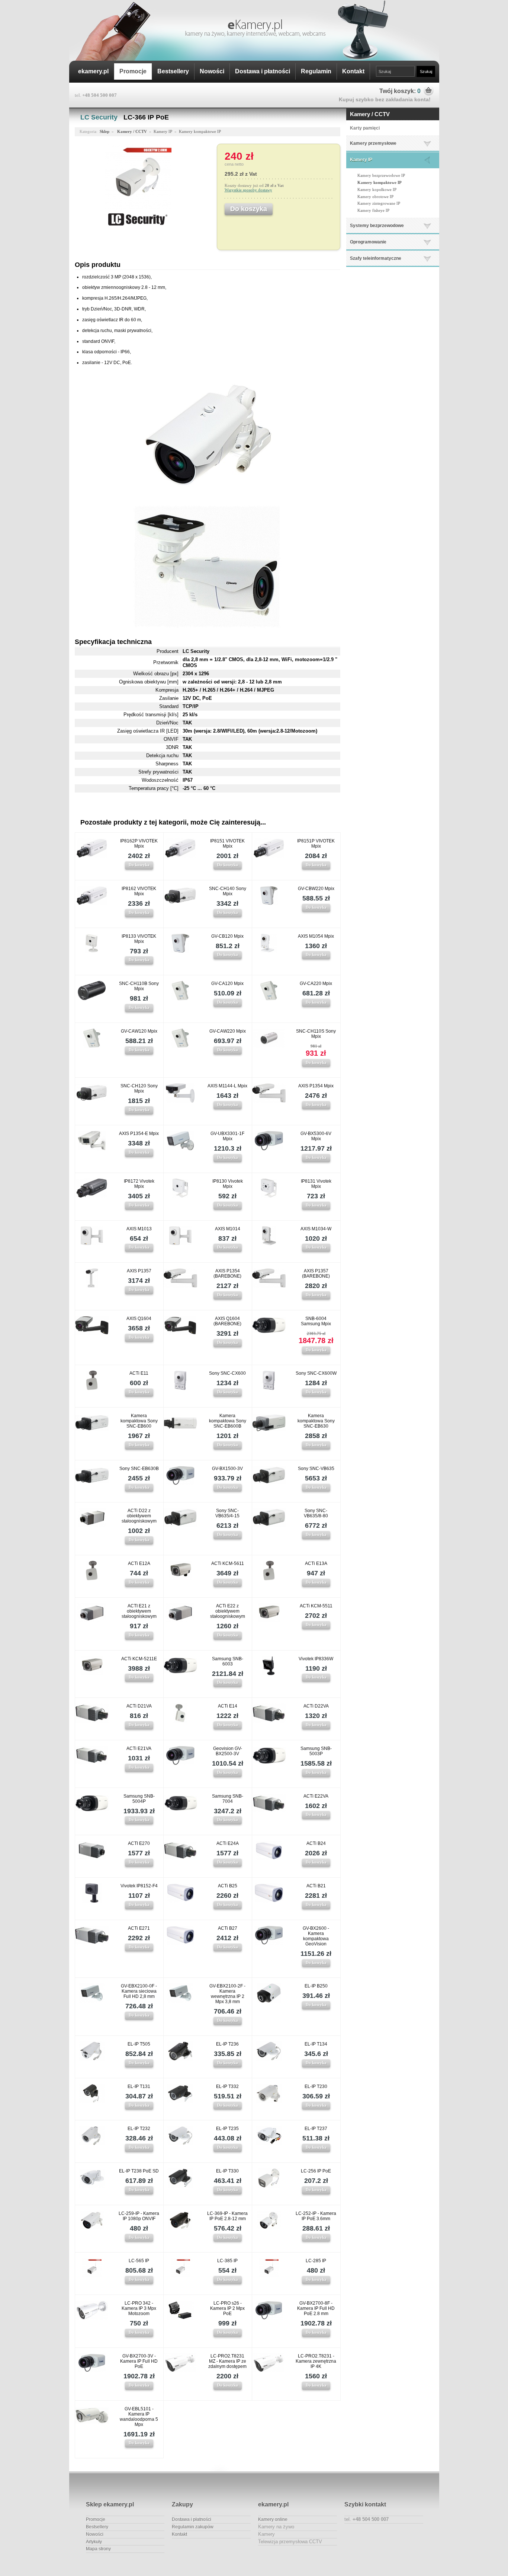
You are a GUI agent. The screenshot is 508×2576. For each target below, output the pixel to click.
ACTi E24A (228, 1843)
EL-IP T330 (227, 2171)
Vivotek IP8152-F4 (139, 1886)
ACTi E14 (228, 1706)
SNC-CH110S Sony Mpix (316, 1034)
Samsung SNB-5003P (316, 1751)
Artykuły (94, 2542)
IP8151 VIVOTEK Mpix (227, 844)
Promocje (133, 71)
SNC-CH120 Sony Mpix (139, 1088)
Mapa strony (98, 2549)
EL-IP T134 (316, 2044)
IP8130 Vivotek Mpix (228, 1184)
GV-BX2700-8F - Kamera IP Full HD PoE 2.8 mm (316, 2308)
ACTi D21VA (139, 1706)
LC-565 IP (139, 2261)
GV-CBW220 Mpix (316, 889)
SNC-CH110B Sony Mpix (139, 986)
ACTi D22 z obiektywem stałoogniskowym (139, 1516)
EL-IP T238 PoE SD (139, 2171)
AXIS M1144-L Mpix (227, 1086)
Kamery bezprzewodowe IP (381, 175)
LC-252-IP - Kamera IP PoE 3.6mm (316, 2216)
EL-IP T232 (139, 2129)
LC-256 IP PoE (316, 2171)
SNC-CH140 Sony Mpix (228, 891)
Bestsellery (173, 71)
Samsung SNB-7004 (228, 1799)
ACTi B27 (228, 1928)
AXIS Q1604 (139, 1319)
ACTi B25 (228, 1886)
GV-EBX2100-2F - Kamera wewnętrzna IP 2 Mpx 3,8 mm (227, 1994)
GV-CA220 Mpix (316, 983)
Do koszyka (139, 865)
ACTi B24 (316, 1843)
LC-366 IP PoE (146, 117)
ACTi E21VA (139, 1748)
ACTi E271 (139, 1928)
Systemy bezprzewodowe (377, 226)
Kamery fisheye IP (373, 210)
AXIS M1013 (139, 1229)
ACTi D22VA (316, 1706)
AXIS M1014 (228, 1229)
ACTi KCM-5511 (316, 1606)
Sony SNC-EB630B (139, 1469)
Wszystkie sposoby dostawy (248, 190)
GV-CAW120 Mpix (139, 1031)
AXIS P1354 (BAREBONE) (227, 1273)
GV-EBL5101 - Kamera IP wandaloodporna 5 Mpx (139, 2417)
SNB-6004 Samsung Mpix (316, 1321)
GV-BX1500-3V (227, 1469)
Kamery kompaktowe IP (380, 182)
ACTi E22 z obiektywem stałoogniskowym (228, 1611)
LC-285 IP (316, 2261)
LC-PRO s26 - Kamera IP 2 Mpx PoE (227, 2308)
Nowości (212, 71)
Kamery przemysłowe (373, 143)
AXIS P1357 (139, 1271)
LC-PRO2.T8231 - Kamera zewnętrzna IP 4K (316, 2361)
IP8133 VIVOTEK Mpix (139, 939)
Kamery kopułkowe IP (377, 189)
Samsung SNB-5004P (139, 1799)
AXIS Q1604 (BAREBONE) (227, 1321)
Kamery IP (361, 160)
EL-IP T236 (227, 2044)
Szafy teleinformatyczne (376, 258)
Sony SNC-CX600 (227, 1373)
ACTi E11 (139, 1373)
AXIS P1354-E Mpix (139, 1134)
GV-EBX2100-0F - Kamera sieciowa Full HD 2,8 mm (139, 1991)
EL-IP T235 (227, 2129)
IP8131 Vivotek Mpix (316, 1184)
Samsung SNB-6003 (228, 1661)
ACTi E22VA (316, 1796)
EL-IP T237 (316, 2129)
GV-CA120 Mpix (227, 983)
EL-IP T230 (316, 2086)
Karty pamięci (365, 128)
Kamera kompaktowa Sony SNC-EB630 (316, 1421)
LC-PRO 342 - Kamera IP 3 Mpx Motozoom (139, 2308)
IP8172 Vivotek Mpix (139, 1184)
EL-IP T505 (139, 2044)
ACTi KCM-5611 (228, 1563)
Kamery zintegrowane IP (379, 203)
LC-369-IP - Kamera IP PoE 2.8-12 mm (227, 2216)
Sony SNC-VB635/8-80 (316, 1513)
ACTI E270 (139, 1843)
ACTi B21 (316, 1886)
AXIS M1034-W (316, 1229)
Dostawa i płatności (263, 71)
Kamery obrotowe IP (375, 197)
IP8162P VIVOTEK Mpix (139, 844)
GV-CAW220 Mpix (228, 1031)
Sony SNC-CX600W (316, 1373)
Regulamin (316, 71)
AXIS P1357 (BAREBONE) (316, 1273)
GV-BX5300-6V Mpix (316, 1136)
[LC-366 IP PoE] (138, 209)
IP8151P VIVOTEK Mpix (316, 844)
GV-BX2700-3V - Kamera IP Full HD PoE (139, 2361)
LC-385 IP (227, 2261)
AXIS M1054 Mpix (316, 936)
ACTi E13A (316, 1563)
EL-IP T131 (139, 2086)
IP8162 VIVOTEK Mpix (139, 891)
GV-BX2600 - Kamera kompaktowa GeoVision (316, 1936)
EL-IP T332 (227, 2086)
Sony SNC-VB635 (316, 1469)
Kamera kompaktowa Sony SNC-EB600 (139, 1421)
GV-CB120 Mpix (227, 936)
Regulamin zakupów (193, 2527)
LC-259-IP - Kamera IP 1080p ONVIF (139, 2216)
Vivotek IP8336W (316, 1659)
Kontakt (353, 71)
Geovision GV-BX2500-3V (228, 1751)
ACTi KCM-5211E (139, 1659)
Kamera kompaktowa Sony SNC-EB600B (228, 1421)
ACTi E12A (139, 1563)
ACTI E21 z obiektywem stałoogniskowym (139, 1611)
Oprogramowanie (368, 242)
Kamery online (273, 2519)
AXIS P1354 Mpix (316, 1086)
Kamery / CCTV (370, 114)
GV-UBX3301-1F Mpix (227, 1136)
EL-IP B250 (316, 1986)
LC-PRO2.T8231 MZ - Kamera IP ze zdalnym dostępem (227, 2361)
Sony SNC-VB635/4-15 (227, 1513)
